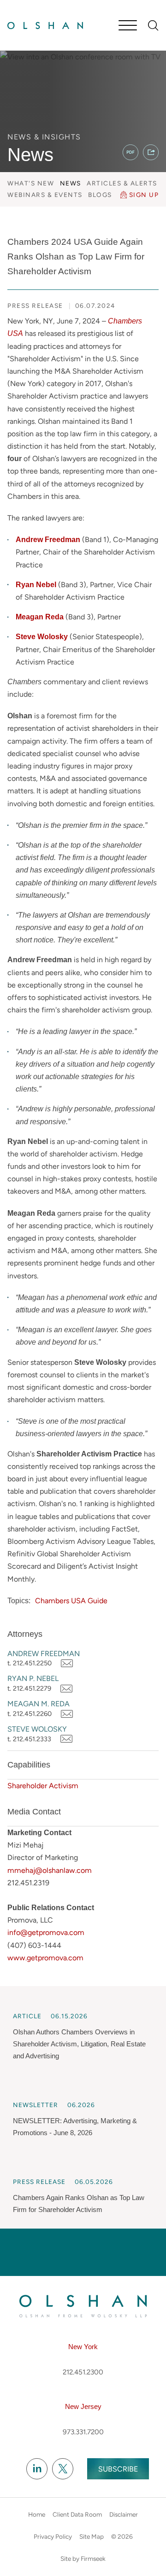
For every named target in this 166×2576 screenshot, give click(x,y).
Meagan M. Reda (39, 1704)
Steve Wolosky (37, 1729)
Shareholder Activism (43, 1786)
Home (37, 2514)
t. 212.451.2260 (30, 1714)
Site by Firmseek (83, 2559)
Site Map (92, 2536)
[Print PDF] (130, 152)
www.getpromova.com (45, 1958)
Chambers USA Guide (71, 1601)
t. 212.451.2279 (29, 1688)
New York (83, 2347)
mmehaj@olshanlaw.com (50, 1870)
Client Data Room (77, 2514)
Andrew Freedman (44, 1654)
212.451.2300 (83, 2372)
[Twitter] (63, 2469)
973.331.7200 (83, 2432)
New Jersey (83, 2406)
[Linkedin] (37, 2469)
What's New (31, 183)
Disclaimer (124, 2514)
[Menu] (128, 26)
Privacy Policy (53, 2536)
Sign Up (144, 195)
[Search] (153, 26)
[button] (151, 152)
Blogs (100, 195)
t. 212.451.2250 (30, 1663)
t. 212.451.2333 (29, 1739)
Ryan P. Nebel (33, 1678)
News (71, 183)
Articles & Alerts (122, 183)
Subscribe (118, 2469)
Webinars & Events (45, 195)
